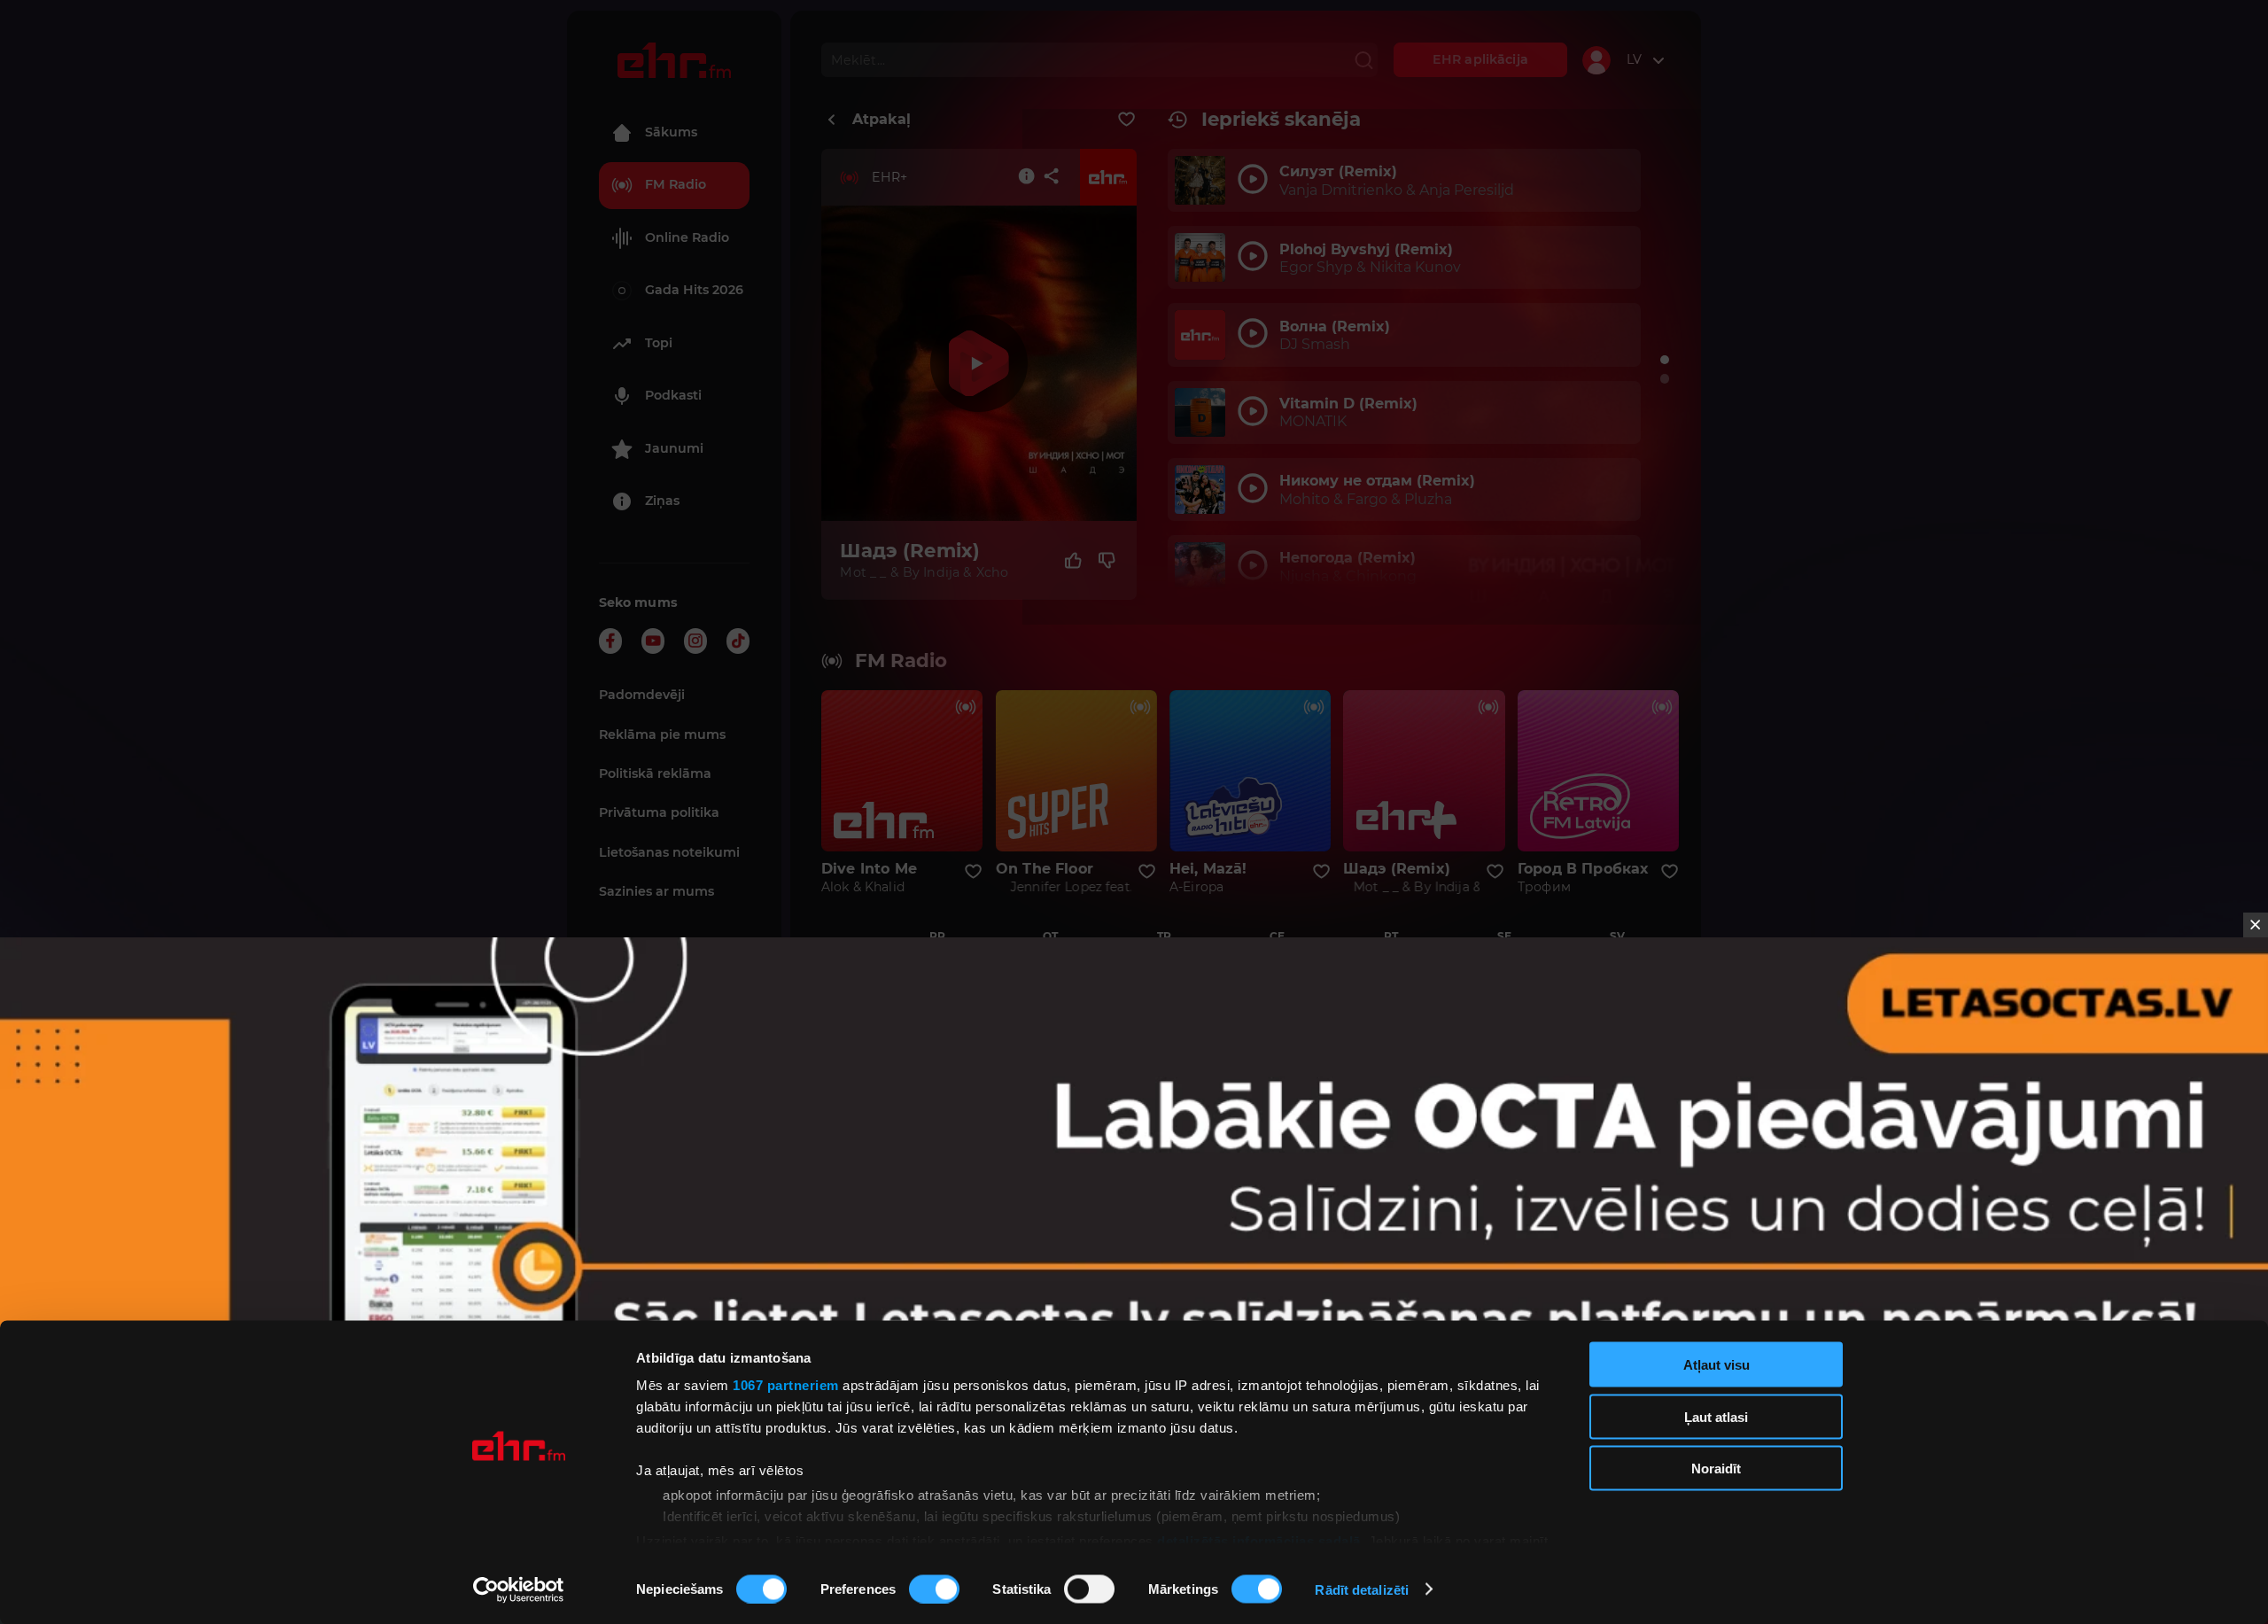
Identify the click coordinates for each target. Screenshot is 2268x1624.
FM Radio (676, 184)
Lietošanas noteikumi (669, 852)
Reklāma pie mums (662, 734)
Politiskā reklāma (655, 773)
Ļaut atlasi (1716, 1416)
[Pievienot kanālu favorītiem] (1126, 120)
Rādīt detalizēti (1362, 1589)
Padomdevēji (642, 695)
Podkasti (673, 395)
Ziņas (662, 501)
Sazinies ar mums (656, 891)
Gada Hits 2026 (694, 290)
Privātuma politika (659, 812)
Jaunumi (674, 448)
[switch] (934, 1589)
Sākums (671, 132)
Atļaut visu (1717, 1365)
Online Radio (687, 237)
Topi (659, 343)
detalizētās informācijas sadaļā (1259, 1540)
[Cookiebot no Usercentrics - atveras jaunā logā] (519, 1589)
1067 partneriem (786, 1385)
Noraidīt (1716, 1469)
